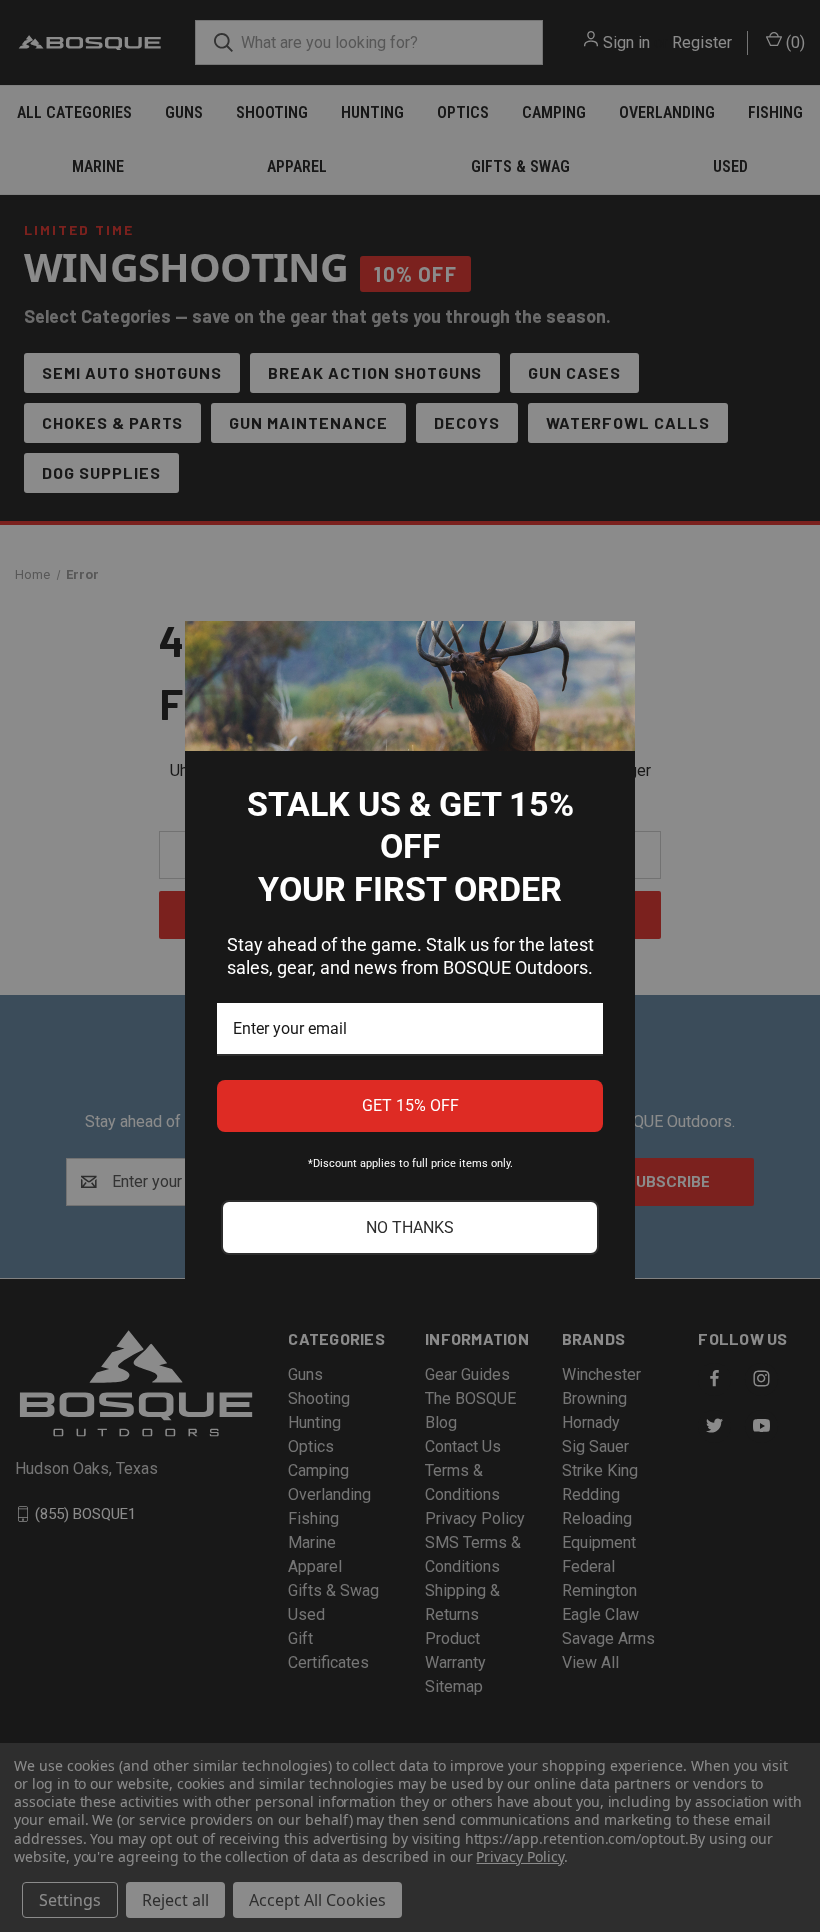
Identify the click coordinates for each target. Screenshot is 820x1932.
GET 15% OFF (410, 1105)
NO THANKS (410, 1227)
